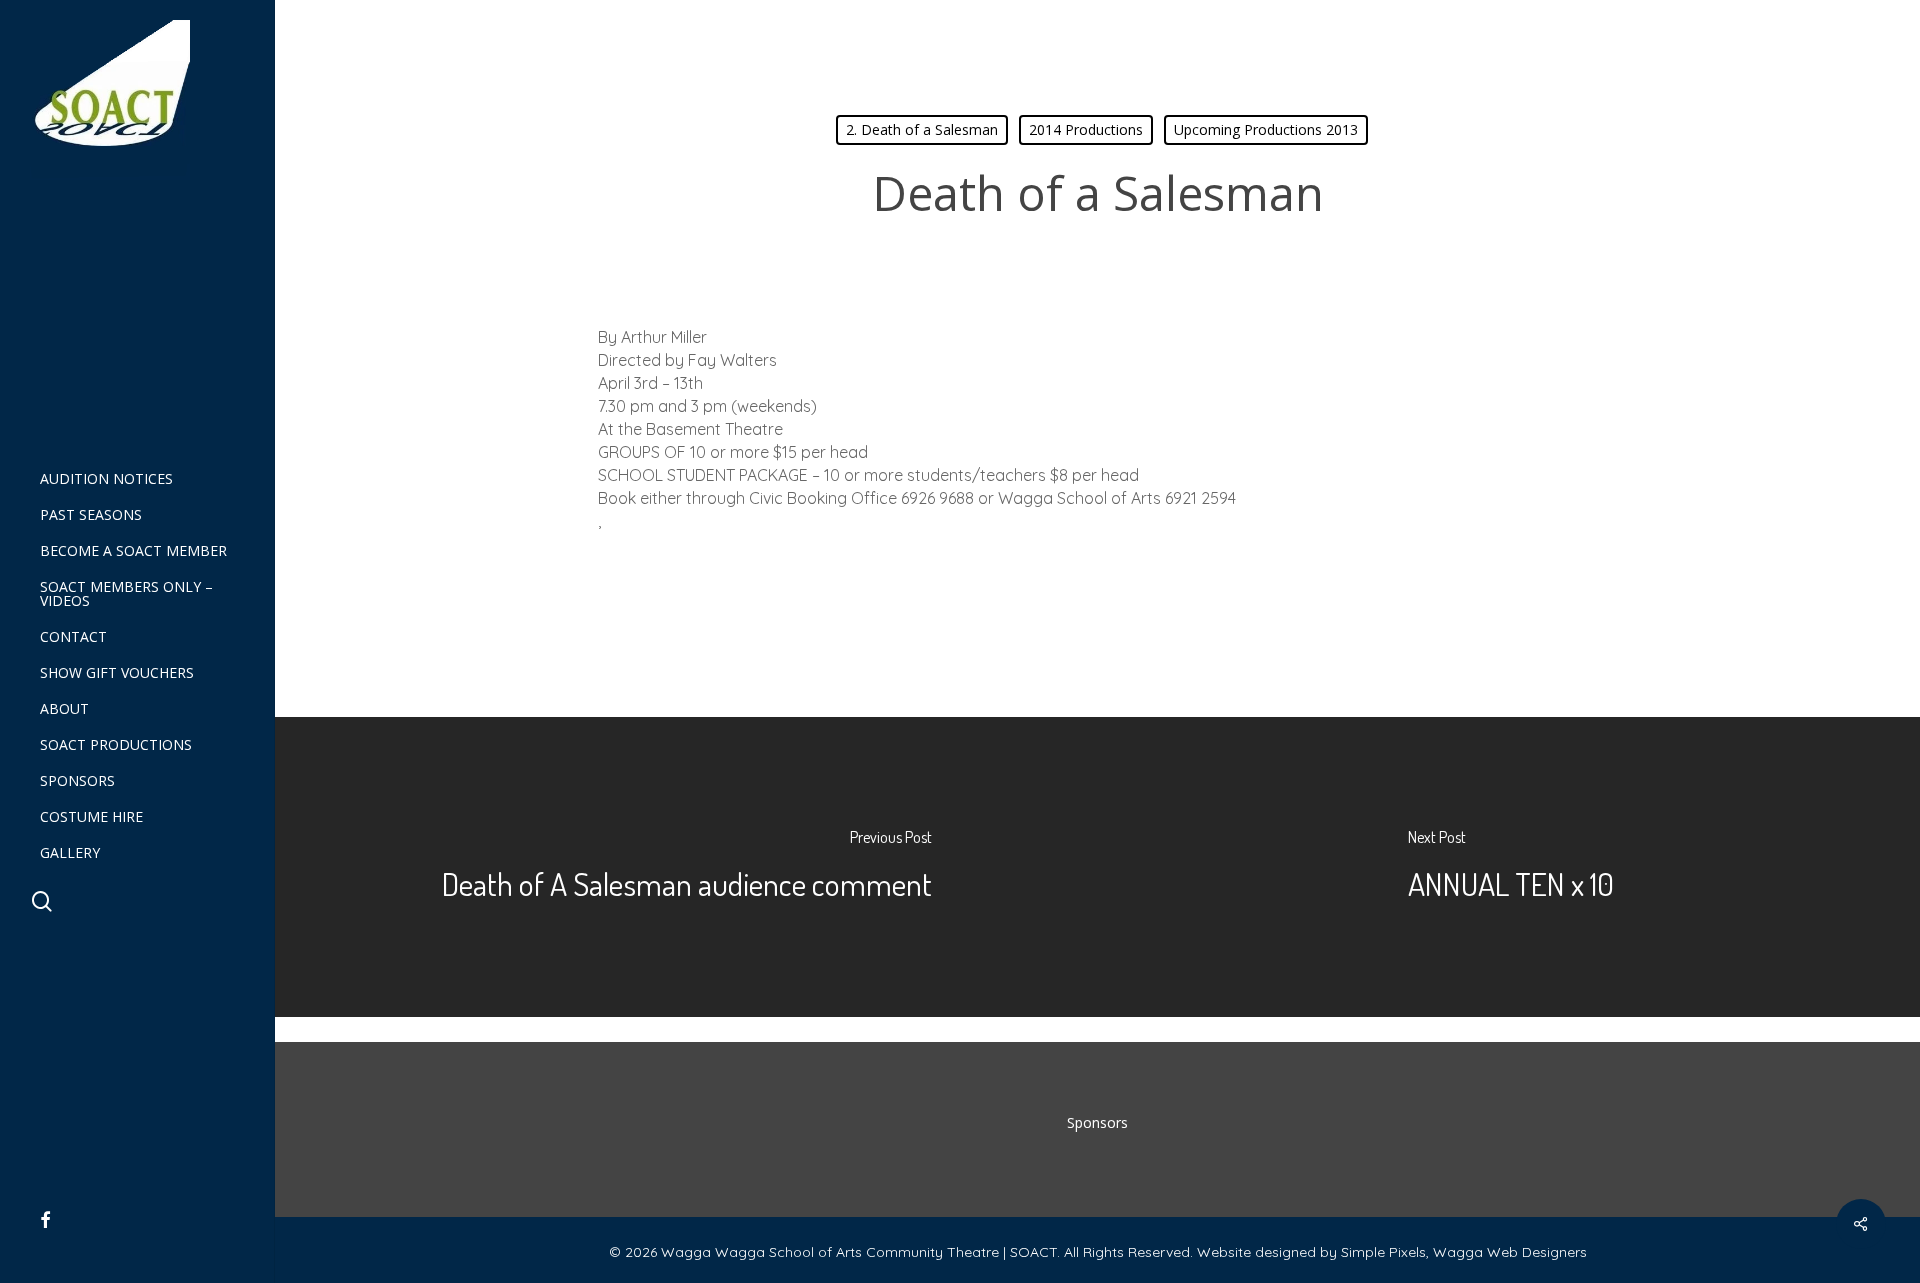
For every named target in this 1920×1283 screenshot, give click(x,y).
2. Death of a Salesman (922, 129)
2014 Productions (1086, 129)
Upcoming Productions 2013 (1266, 129)
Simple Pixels (1383, 1252)
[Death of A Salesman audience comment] (687, 867)
